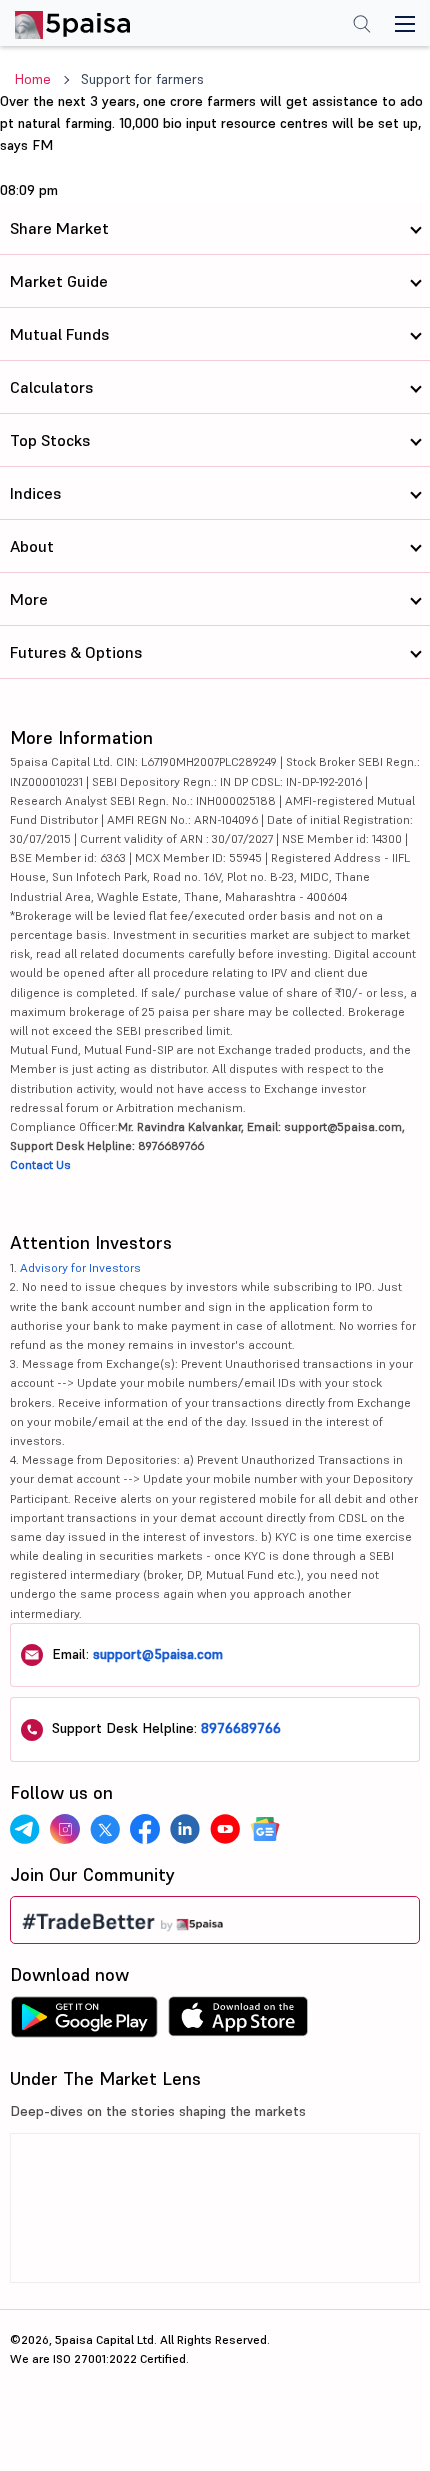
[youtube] (225, 1829)
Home (33, 79)
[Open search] (362, 26)
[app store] (238, 2022)
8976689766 (241, 1728)
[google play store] (84, 2022)
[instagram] (65, 1829)
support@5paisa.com (158, 1654)
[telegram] (25, 1829)
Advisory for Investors (80, 1267)
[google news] (265, 1829)
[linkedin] (185, 1829)
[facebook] (145, 1829)
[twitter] (105, 1829)
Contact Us (40, 1164)
